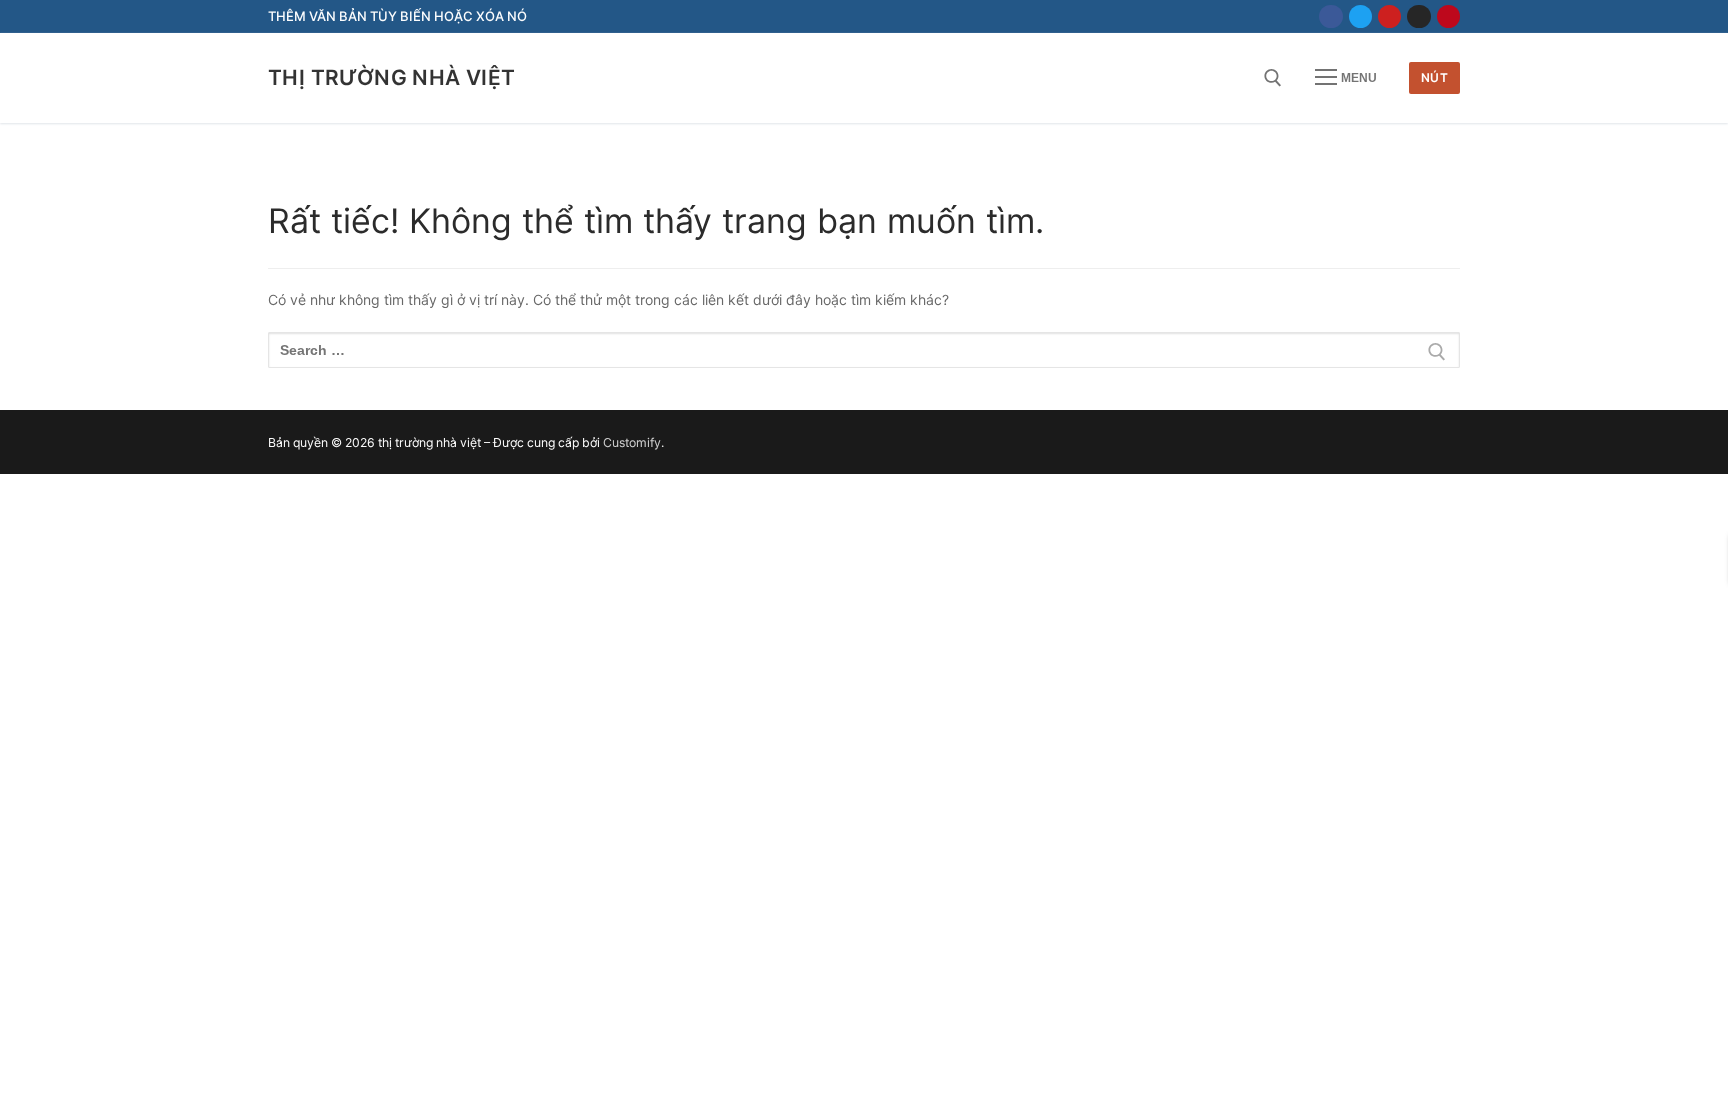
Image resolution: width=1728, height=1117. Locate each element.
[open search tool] (1273, 78)
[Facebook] (1330, 16)
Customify (632, 442)
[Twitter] (1360, 16)
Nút (1435, 77)
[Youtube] (1389, 16)
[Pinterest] (1448, 16)
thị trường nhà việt (392, 77)
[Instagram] (1418, 16)
